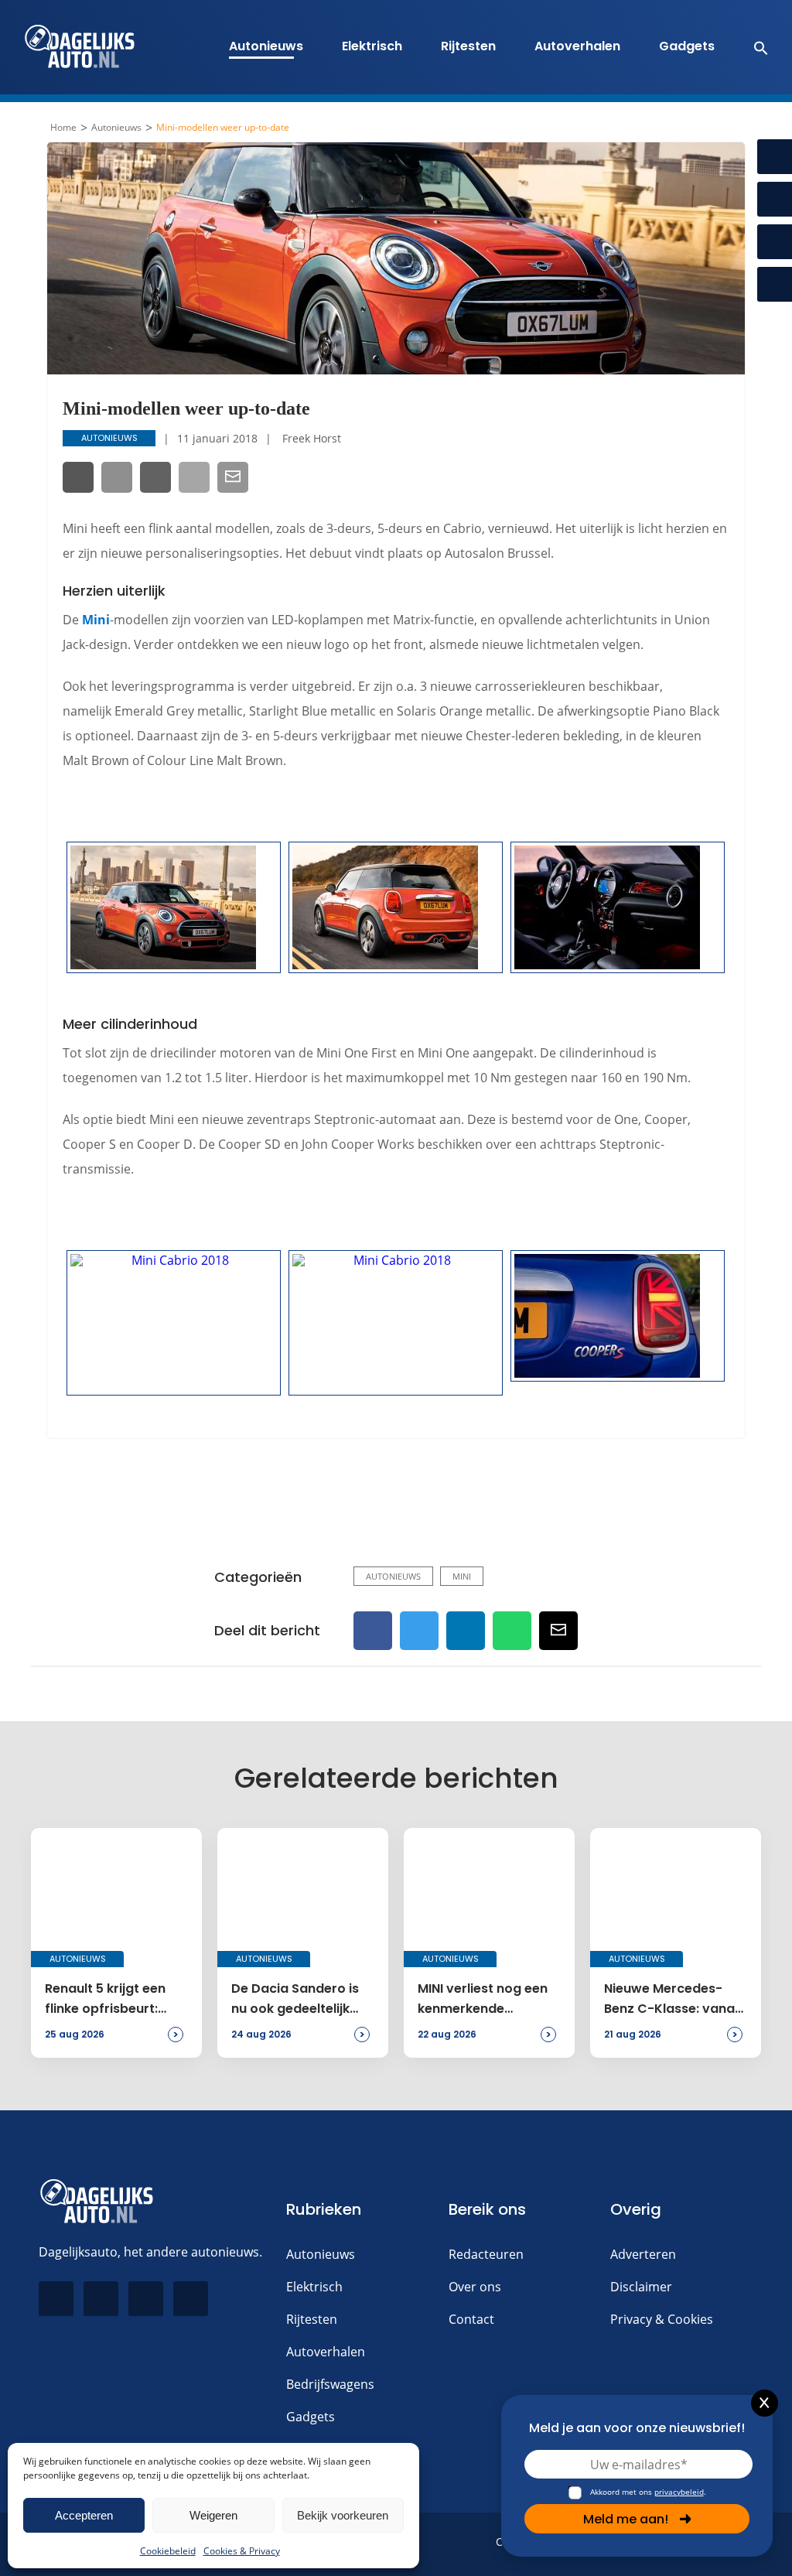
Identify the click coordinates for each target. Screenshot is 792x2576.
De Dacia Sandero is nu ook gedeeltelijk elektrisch (295, 2000)
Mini (96, 620)
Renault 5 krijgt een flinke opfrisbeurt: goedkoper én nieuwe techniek (113, 2000)
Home (63, 128)
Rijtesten (468, 46)
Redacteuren (486, 2254)
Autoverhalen (577, 46)
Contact (471, 2319)
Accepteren (84, 2515)
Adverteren (643, 2254)
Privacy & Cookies (662, 2319)
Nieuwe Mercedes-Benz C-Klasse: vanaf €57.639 (672, 2000)
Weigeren (213, 2515)
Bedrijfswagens (330, 2384)
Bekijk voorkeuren (343, 2515)
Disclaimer (641, 2287)
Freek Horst (312, 438)
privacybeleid (679, 2492)
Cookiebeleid (168, 2551)
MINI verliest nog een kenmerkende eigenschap (483, 2000)
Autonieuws (266, 46)
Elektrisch (372, 46)
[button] (753, 47)
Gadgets (687, 46)
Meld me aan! (626, 2519)
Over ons (475, 2287)
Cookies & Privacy (242, 2551)
